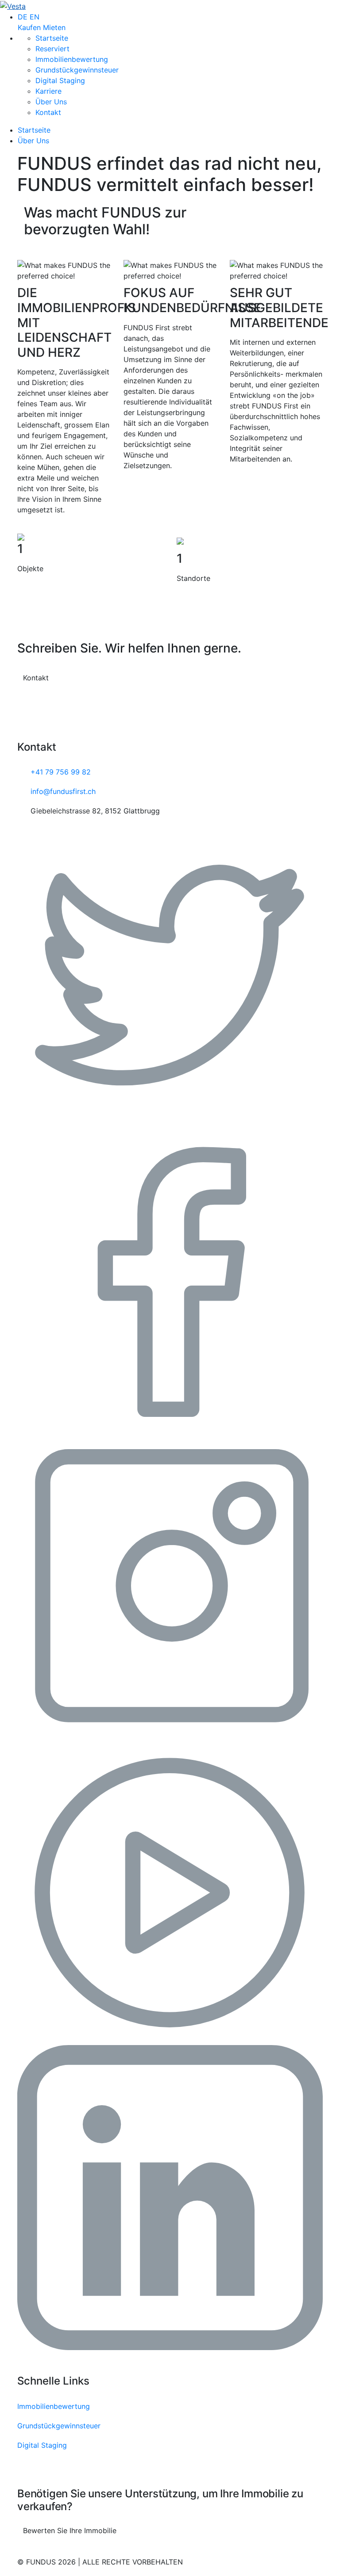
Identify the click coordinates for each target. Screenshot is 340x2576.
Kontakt (48, 112)
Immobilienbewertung (72, 59)
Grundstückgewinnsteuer (77, 70)
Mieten (54, 27)
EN (35, 17)
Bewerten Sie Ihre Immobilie (70, 2530)
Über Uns (51, 102)
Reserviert (52, 49)
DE (23, 17)
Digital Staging (60, 80)
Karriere (48, 91)
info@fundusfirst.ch (63, 791)
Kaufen (29, 27)
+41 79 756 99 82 (61, 772)
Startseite (52, 38)
